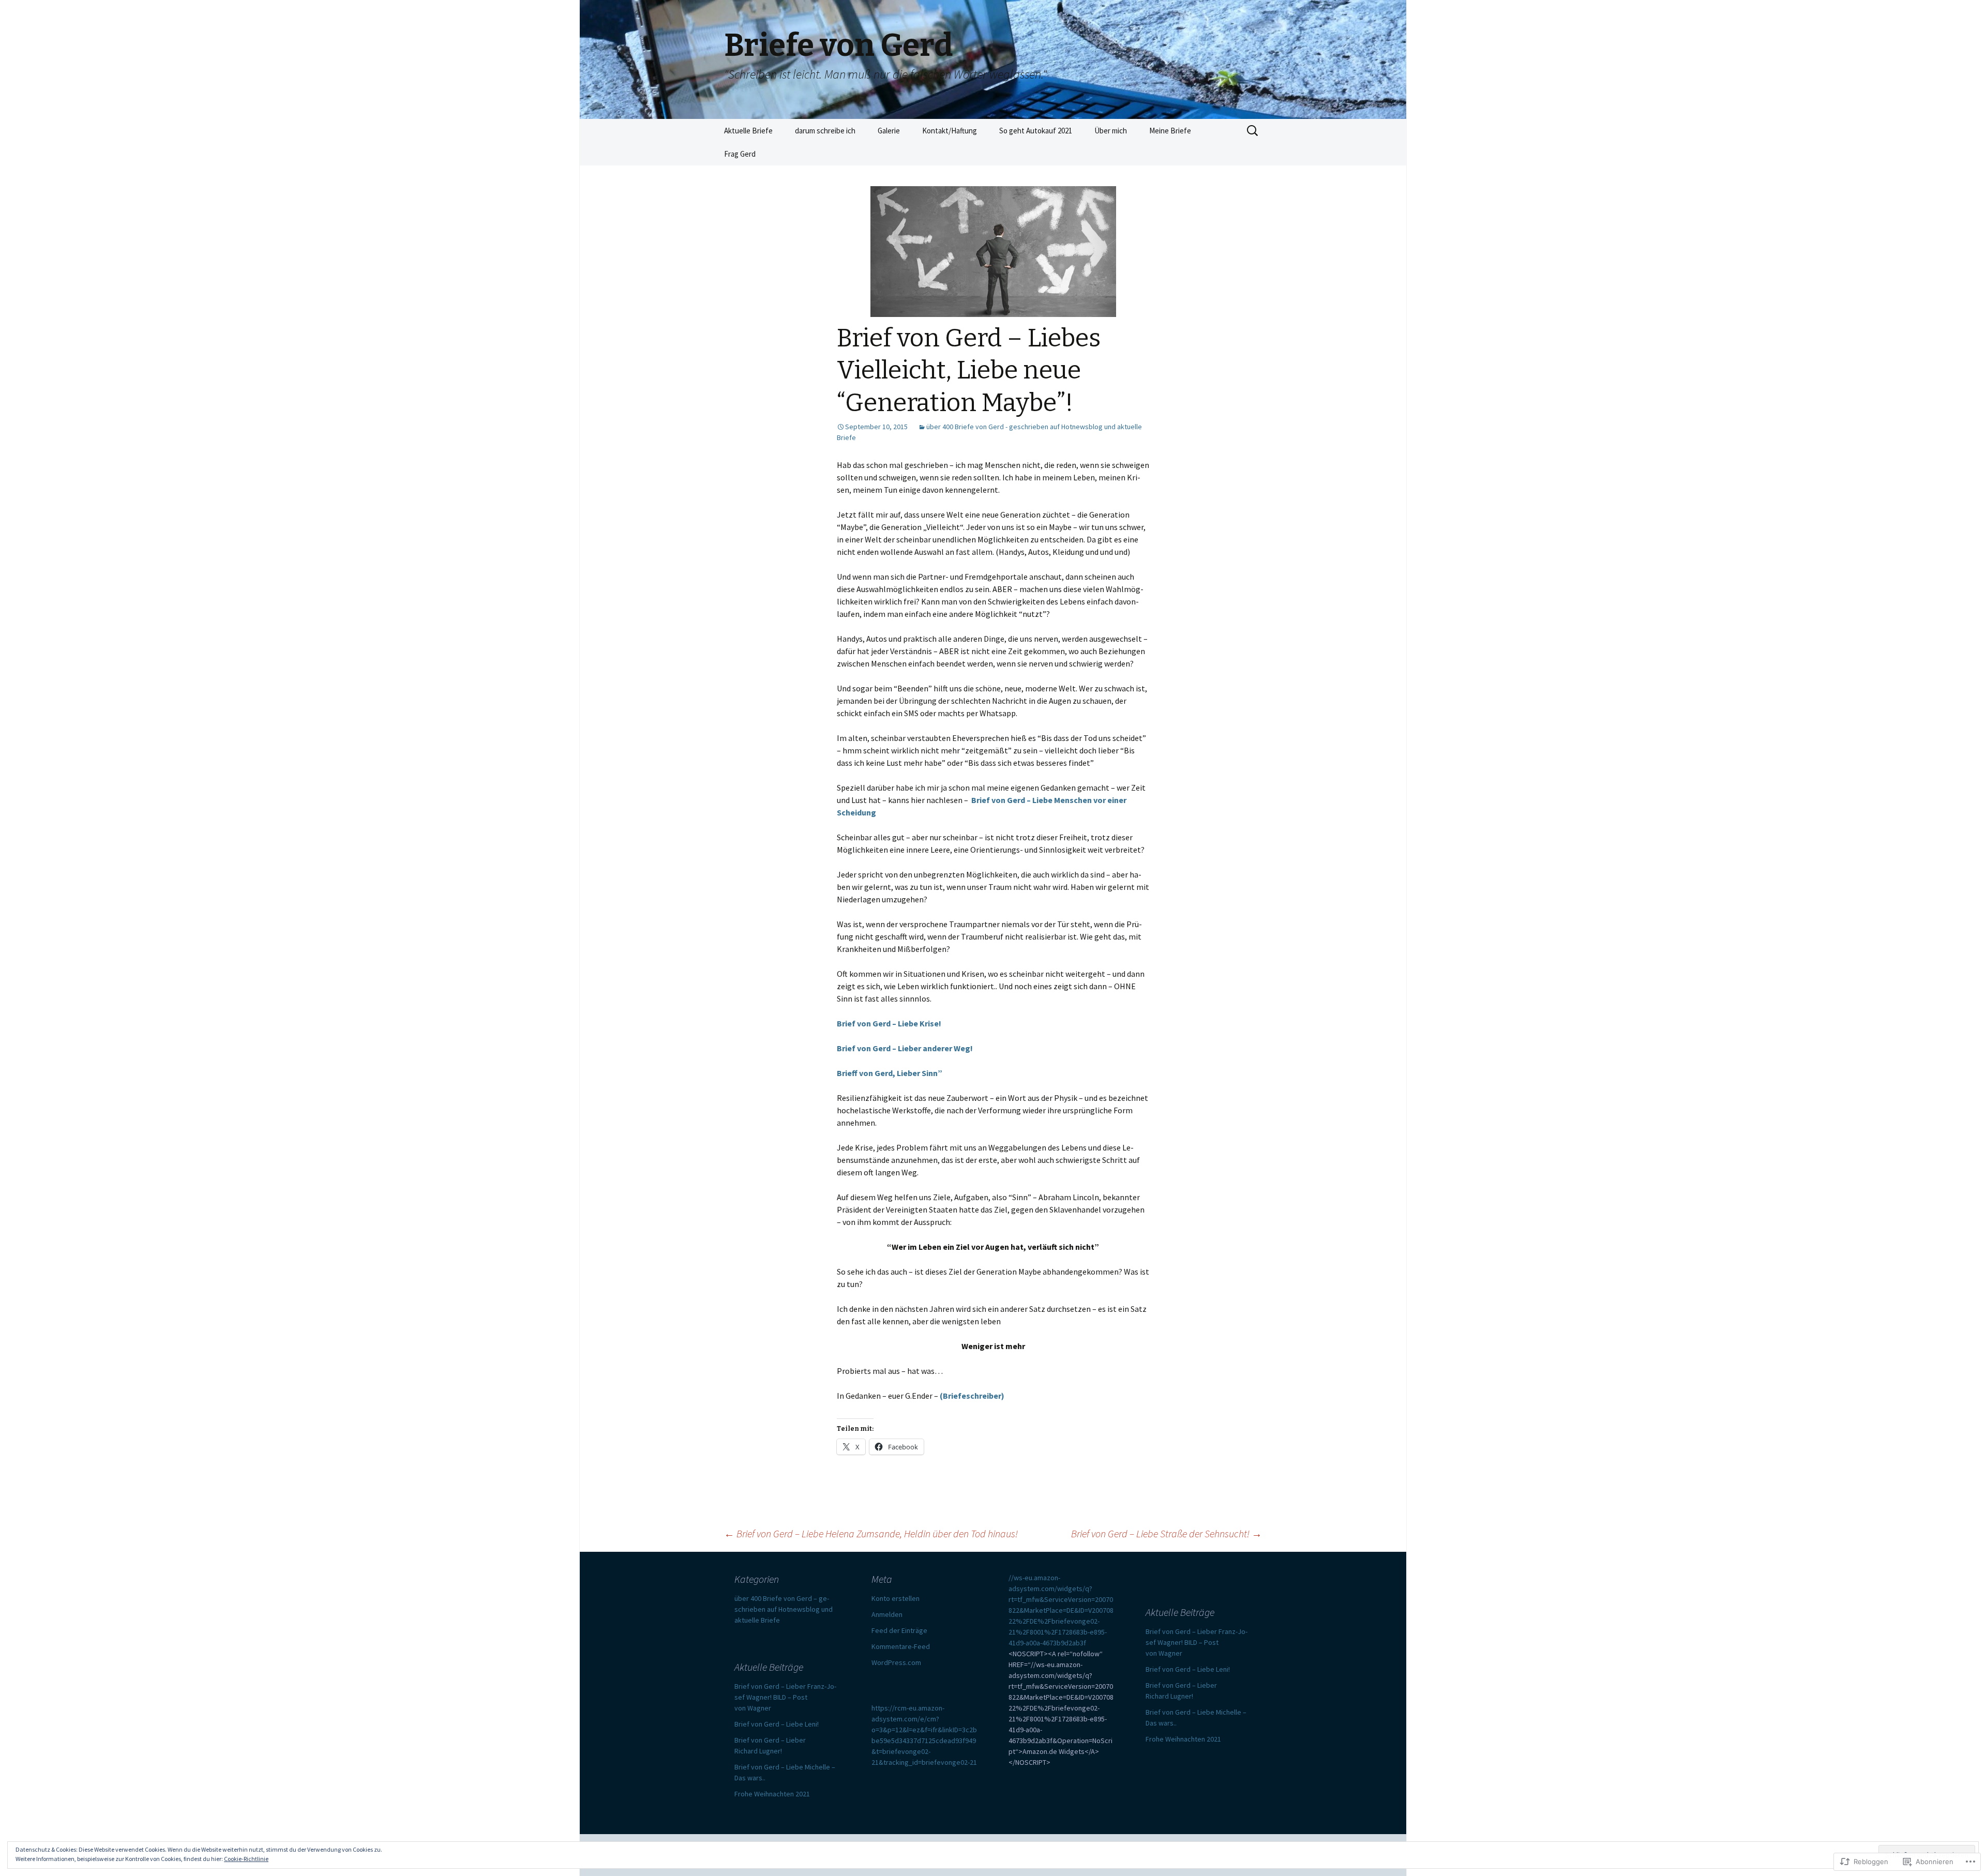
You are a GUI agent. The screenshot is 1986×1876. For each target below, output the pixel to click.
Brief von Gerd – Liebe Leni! (1188, 1669)
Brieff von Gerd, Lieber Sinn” (890, 1073)
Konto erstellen (896, 1598)
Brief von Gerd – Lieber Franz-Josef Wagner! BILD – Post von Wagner (1197, 1642)
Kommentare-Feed (901, 1646)
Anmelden (887, 1614)
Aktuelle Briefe (748, 131)
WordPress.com (896, 1662)
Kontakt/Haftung (950, 131)
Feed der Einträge (899, 1630)
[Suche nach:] (1253, 131)
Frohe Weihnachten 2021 (1183, 1739)
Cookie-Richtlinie (246, 1859)
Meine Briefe (1170, 131)
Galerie (889, 131)
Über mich (1111, 131)
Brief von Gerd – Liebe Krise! (889, 1023)
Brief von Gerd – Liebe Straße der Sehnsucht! (1167, 1533)
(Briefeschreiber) (972, 1396)
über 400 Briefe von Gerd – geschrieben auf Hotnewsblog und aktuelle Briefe (784, 1609)
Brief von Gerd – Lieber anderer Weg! (905, 1048)
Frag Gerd (740, 154)
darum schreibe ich (825, 131)
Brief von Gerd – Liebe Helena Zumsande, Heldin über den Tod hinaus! (871, 1533)
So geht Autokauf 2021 (1036, 131)
